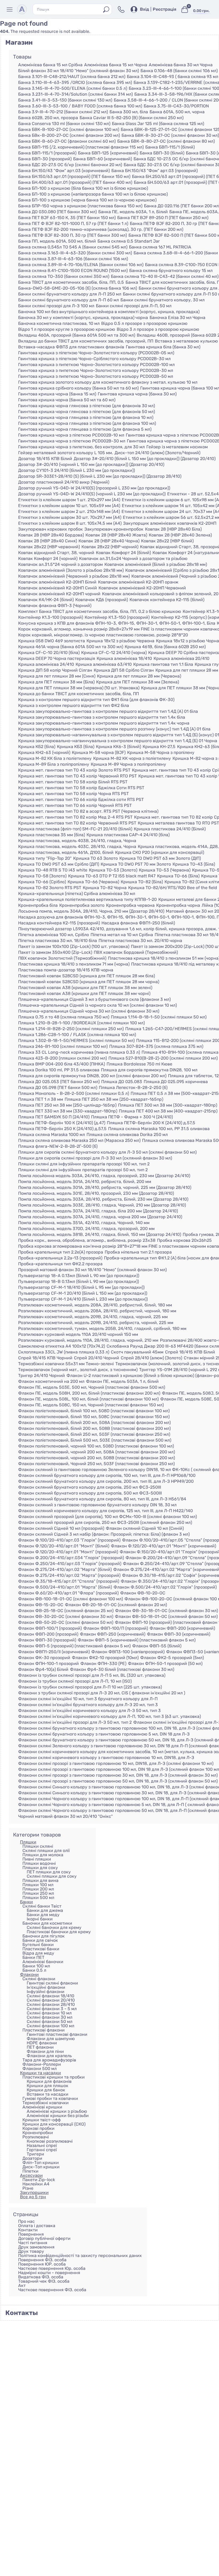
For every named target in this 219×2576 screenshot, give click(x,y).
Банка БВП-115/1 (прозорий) (47, 153)
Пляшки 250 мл (38, 1893)
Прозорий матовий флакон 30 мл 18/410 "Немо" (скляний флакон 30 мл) (92, 1270)
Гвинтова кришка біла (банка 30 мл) (163, 347)
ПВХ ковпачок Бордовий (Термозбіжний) (136, 952)
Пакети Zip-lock (39, 2180)
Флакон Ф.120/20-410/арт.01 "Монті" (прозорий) (68, 1552)
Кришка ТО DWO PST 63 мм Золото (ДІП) (160, 858)
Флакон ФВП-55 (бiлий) (157, 1646)
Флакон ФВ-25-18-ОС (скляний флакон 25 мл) (66, 1611)
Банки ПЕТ (33, 1957)
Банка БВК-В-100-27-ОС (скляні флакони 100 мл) (69, 130)
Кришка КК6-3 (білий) (118, 747)
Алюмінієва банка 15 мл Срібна (50, 65)
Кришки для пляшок (48, 2086)
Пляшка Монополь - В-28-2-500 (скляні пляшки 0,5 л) (74, 1094)
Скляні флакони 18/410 (50, 1996)
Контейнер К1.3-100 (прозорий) (51, 617)
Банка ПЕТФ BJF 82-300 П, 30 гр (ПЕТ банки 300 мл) (73, 235)
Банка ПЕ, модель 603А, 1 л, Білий (133, 212)
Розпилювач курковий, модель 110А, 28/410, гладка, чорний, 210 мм (88, 1340)
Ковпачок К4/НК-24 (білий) (46, 600)
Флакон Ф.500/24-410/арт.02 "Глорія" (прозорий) (165, 1587)
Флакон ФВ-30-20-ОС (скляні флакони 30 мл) (66, 1617)
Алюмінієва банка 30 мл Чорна (181, 65)
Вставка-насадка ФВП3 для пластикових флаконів (71, 347)
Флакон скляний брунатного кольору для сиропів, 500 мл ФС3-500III (90, 1493)
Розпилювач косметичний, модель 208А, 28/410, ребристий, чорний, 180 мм (97, 1311)
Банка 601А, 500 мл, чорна (177, 112)
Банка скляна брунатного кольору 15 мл (171, 271)
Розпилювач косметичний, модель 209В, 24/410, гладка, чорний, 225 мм (93, 1317)
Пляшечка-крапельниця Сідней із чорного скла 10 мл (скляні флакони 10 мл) (97, 1005)
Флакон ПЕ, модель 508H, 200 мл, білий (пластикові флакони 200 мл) (89, 1393)
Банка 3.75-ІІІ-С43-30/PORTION (176, 106)
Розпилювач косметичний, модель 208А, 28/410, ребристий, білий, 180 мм (95, 1305)
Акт (22, 2285)
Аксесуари (31, 2175)
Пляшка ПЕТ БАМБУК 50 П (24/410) (54, 1117)
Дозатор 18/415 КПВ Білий (45, 459)
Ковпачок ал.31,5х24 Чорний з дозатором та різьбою (133, 559)
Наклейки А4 (36, 2184)
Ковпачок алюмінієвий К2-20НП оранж (138, 582)
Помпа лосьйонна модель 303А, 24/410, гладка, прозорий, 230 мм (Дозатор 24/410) (104, 1176)
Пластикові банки (41, 1949)
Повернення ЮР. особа (42, 2264)
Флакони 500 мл (40, 2069)
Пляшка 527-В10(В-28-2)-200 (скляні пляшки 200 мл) (163, 1058)
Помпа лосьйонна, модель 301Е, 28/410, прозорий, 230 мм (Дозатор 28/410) (96, 1193)
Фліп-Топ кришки (41, 2163)
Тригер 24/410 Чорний (42, 1376)
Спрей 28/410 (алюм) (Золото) (151, 1358)
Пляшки (28, 1842)
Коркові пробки (38, 2128)
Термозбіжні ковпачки (46, 2103)
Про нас (26, 2221)
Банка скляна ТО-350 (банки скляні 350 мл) (64, 277)
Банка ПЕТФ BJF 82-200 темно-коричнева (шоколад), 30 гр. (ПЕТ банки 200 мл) (101, 229)
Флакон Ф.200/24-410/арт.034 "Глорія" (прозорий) (71, 1558)
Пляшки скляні (38, 1846)
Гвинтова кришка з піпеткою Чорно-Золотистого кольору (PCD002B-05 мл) (96, 353)
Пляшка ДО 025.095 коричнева (176, 1082)
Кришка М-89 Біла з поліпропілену (54, 764)
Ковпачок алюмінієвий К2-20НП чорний (59, 594)
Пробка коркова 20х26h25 (184, 1240)
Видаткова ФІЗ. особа (41, 2277)
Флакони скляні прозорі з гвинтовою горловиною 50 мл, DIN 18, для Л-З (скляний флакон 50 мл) (118, 1781)
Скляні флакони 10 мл (49, 2013)
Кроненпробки (38, 2133)
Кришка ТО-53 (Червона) (165, 870)
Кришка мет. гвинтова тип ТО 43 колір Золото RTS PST (74, 770)
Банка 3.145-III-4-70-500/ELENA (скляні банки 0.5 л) (73, 88)
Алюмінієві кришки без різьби (58, 2116)
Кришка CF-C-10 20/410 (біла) (49, 653)
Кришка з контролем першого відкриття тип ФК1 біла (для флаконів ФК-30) (96, 700)
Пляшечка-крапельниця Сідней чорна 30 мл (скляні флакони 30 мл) (89, 1011)
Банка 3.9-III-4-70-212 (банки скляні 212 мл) (63, 112)
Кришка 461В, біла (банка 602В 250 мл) (165, 647)
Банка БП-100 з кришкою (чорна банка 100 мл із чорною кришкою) (87, 200)
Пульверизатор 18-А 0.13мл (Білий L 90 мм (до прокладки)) (79, 1276)
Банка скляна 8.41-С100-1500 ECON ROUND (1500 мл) (73, 271)
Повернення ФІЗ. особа (42, 2260)
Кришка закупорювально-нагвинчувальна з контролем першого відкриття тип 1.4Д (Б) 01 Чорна (118, 741)
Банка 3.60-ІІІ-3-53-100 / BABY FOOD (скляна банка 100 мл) (80, 106)
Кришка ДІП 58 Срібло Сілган (124, 670)
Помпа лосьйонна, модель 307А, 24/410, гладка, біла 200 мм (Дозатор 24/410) (98, 1211)
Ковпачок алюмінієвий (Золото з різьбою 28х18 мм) (71, 570)
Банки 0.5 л (34, 1970)
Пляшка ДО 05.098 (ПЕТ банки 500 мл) (58, 1088)
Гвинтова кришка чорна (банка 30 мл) (137, 394)
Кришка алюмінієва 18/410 (124, 659)
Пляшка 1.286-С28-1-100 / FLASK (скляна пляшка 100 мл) (77, 1035)
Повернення (31, 2234)
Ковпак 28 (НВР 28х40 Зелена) (180, 535)
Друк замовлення (36, 2247)
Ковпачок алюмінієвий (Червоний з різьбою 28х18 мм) (74, 576)
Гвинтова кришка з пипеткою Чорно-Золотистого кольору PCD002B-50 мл (96, 376)
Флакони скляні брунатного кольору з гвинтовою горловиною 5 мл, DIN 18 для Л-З (104, 1734)
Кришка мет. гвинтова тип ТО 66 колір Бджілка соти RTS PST (81, 800)
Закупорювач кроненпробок (114, 529)
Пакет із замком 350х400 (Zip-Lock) (55, 952)
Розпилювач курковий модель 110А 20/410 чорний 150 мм (78, 1334)
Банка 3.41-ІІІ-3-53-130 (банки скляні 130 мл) (65, 100)
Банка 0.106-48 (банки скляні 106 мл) (179, 71)
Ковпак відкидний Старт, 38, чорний (56, 553)
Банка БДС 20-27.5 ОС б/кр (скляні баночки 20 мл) (70, 165)
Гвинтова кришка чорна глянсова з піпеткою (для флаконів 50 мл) (87, 412)
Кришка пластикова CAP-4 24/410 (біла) (128, 835)
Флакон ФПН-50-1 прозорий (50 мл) (165, 1664)
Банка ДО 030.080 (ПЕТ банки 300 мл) (57, 212)
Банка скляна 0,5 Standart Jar (129, 241)
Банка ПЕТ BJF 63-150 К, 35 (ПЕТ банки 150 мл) (67, 218)
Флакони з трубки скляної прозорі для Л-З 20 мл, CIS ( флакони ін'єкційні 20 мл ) (102, 1693)
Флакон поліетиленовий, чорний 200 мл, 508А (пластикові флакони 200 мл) (97, 1452)
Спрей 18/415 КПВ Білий (190, 1352)
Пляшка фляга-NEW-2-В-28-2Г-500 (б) (58, 1146)
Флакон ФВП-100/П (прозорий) (116, 1628)
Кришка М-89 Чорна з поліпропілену (128, 764)
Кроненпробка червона (130, 905)
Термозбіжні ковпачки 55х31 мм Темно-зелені (66, 1364)
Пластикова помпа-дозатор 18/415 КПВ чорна (66, 970)
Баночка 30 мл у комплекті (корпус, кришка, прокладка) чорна (83, 318)
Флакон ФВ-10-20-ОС (143, 1593)
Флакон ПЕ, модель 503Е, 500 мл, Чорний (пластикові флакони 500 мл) (92, 1387)
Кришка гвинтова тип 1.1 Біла (163, 664)
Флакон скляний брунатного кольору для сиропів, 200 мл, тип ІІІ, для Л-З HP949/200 (106, 1481)
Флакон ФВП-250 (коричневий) (113, 1634)
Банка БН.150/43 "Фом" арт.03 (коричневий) (64, 171)
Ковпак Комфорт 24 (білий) (123, 553)
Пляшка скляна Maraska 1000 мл (52, 1135)
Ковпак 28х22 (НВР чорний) (110, 547)
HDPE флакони (42, 2043)
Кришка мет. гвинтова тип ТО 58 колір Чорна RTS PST (73, 794)
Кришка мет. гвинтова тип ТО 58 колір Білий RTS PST (73, 782)
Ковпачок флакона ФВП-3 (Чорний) (55, 606)
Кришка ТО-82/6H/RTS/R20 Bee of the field (173, 888)
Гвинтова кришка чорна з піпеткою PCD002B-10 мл (71, 435)
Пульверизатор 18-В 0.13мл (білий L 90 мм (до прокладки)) (79, 1282)
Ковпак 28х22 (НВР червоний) (49, 547)
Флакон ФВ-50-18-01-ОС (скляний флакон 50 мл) (166, 1617)
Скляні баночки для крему (54, 1927)
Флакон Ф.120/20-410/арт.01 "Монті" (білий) (64, 1546)
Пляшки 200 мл (38, 1889)
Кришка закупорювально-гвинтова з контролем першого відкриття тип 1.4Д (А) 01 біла (108, 711)
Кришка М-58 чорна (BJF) (99, 753)
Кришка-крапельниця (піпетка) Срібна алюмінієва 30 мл (77, 894)
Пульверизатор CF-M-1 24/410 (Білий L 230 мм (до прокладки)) (83, 1299)
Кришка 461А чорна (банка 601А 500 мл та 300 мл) (71, 647)
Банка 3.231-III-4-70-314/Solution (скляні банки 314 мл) (75, 94)
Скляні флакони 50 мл (50, 2022)
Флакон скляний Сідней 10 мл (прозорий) (61, 1528)
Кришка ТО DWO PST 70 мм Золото (136, 864)
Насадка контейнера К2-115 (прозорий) (59, 923)
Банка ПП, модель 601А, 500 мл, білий (57, 241)
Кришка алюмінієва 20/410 (181, 659)
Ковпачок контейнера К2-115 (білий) (167, 600)
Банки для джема (45, 1910)
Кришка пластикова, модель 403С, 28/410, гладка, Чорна (77, 847)
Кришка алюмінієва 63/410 (104, 664)
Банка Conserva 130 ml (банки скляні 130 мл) (64, 124)
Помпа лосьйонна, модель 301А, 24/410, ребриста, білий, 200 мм (85, 1182)
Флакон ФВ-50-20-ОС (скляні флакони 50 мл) (66, 1622)
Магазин (19, 42)
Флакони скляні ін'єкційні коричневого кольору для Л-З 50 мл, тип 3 (89, 1711)
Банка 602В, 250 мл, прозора (48, 118)
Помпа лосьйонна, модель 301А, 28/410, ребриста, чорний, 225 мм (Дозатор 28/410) (105, 1188)
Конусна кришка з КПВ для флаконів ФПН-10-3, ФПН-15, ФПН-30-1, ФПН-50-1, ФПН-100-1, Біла (117, 623)
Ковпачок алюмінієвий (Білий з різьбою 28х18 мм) (156, 565)
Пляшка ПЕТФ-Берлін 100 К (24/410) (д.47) (62, 1123)
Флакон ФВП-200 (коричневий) (182, 1628)
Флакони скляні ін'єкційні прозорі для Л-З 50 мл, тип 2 (75, 1722)
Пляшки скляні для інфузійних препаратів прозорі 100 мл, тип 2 (84, 1164)
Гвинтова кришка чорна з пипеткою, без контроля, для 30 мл (81, 447)
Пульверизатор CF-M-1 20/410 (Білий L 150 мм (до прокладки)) (83, 1293)
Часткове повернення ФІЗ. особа (52, 2290)
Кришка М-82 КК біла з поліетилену (55, 758)
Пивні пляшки (37, 1859)
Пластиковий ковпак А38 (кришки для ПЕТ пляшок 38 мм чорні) (84, 994)
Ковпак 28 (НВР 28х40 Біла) (173, 529)
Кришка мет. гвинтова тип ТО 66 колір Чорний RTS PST (75, 806)
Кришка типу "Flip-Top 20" (45, 858)
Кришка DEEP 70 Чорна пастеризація (57, 659)
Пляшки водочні (39, 1863)
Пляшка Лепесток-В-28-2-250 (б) (133, 1088)
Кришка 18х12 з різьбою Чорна (187, 641)
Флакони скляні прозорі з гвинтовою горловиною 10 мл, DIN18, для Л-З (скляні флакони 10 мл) (116, 1764)
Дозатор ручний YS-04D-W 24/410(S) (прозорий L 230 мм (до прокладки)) (94, 488)
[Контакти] (121, 9)
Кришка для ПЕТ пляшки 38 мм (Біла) (56, 682)
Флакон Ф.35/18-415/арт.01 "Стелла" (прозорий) (69, 1581)
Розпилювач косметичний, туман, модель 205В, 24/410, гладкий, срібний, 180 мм (102, 1329)
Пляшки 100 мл (38, 1885)
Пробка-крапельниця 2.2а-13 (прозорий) (60, 1258)
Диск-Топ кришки (41, 2167)
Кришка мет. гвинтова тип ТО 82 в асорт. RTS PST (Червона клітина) (88, 811)
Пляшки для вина (40, 1880)
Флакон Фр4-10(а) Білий (43, 1670)
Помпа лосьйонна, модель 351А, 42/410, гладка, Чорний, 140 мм (84, 1223)
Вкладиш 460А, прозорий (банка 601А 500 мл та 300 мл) (77, 335)
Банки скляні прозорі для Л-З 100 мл (56, 306)
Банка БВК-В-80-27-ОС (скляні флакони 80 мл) (166, 141)
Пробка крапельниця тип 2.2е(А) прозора (61, 1252)
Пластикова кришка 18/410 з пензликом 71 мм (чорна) (74, 964)
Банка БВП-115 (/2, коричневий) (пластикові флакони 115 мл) (81, 147)
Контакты (22, 2313)
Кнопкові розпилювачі (50, 2141)
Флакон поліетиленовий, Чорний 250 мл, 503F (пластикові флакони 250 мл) (96, 1464)
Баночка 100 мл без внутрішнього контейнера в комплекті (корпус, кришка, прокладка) (109, 312)
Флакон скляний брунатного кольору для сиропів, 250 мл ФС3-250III (90, 1487)
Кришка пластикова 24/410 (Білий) (170, 829)
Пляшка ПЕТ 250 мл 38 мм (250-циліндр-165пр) (67, 1105)
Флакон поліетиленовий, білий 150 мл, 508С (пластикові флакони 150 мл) (94, 1417)
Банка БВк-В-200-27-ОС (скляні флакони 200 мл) (69, 135)
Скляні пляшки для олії (46, 1851)
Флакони (29, 1974)
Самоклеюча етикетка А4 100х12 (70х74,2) (62, 1346)
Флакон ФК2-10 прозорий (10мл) (105, 1658)
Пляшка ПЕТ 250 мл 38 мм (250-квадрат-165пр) (114, 1099)
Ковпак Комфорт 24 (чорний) (48, 559)
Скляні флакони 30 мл (50, 2017)
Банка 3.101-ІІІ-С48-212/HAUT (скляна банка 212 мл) (72, 77)
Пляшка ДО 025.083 (122, 1082)
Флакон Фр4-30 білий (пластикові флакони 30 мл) (122, 1670)
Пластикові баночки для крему (59, 1932)
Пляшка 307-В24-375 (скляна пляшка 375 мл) (156, 1046)
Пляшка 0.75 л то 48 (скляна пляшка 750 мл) (64, 1017)
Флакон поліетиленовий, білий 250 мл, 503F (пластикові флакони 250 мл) (94, 1434)
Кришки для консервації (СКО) (54, 2124)
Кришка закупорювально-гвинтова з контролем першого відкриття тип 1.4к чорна (104, 723)
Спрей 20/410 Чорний (97, 1358)
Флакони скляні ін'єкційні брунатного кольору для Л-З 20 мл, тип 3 (88, 1705)
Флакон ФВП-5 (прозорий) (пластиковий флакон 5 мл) (74, 1646)
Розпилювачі (36, 2137)
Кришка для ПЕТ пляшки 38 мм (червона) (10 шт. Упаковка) (79, 688)
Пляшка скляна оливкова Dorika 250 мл (127, 1135)
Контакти (28, 2230)
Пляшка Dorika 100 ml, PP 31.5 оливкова (59, 1070)
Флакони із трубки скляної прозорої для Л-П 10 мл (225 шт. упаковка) (90, 1687)
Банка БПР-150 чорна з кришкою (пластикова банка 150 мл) (80, 206)
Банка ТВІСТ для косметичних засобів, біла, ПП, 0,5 (71, 282)
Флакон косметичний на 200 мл (51, 1382)
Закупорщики (34, 2192)
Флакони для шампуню (51, 2039)
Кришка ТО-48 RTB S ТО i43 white (53, 870)
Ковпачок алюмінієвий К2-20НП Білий (57, 582)
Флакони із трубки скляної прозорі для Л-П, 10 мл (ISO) (75, 1681)
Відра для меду (38, 1953)
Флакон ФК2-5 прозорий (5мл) (172, 1658)
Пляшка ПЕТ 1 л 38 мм (41, 1099)
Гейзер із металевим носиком (177, 447)
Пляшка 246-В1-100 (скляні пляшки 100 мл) (63, 1046)
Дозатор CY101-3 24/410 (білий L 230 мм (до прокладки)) (77, 470)
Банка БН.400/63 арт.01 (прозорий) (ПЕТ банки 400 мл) (75, 182)
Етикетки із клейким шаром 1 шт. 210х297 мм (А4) (69, 500)
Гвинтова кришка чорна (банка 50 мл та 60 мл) (67, 400)
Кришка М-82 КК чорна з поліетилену (132, 758)
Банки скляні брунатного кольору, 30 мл (163, 300)
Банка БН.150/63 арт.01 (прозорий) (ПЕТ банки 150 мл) (74, 177)
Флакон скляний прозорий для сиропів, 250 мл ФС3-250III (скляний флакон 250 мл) (105, 1523)
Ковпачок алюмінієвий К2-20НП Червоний (142, 588)
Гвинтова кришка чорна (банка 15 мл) (57, 394)
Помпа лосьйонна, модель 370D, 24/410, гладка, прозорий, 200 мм (86, 1229)
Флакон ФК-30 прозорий (44, 1658)
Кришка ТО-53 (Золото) (113, 870)
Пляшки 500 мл (38, 1898)
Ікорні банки (40, 1919)
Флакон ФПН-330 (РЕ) (103, 1664)
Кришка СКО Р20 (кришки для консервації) (160, 853)
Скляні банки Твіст (42, 1906)
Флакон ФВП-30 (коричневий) (179, 1634)
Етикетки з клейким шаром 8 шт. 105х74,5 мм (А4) (70, 523)
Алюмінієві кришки (42, 2107)
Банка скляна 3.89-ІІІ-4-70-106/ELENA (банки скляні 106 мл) (81, 265)
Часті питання (33, 2243)
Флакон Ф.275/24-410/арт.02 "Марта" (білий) (65, 1570)
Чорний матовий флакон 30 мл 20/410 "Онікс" (65, 1816)
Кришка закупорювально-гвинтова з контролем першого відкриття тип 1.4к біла (102, 717)
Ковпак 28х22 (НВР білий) (167, 541)
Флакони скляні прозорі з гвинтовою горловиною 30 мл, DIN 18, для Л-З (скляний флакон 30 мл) (118, 1775)
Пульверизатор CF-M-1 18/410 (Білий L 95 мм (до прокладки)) (81, 1287)
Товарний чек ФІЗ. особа (44, 2281)
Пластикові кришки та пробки (54, 2077)
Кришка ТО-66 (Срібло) (42, 882)
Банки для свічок (40, 1940)
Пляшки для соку (40, 1868)
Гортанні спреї (42, 2150)
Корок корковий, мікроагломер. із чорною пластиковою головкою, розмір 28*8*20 (103, 635)
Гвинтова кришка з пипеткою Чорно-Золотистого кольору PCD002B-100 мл (96, 365)
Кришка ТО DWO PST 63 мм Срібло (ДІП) (59, 864)
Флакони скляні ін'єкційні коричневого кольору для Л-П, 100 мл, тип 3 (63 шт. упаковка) (109, 1717)
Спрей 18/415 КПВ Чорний (45, 1358)
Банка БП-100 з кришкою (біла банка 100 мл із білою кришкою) (83, 188)
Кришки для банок (46, 2090)
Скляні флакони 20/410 (51, 2000)
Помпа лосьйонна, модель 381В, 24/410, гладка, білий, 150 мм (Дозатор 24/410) (100, 1235)
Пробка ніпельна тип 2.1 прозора (138, 1252)
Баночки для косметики (47, 1923)
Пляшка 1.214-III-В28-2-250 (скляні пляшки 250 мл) (71, 1029)
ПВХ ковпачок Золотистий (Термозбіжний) (62, 958)
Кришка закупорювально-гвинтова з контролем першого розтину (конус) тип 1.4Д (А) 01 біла (114, 729)
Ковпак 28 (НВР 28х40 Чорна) (109, 541)
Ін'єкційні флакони (46, 1987)
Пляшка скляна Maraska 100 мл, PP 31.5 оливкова (159, 1129)
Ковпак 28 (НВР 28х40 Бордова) (51, 535)
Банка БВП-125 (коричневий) (108, 153)
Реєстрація (165, 9)
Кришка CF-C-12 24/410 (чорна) (114, 653)
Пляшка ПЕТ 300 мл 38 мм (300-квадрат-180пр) (168, 1105)
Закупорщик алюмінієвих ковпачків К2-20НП (170, 523)
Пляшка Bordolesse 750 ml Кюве (139, 1064)
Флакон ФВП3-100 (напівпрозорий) (128, 1652)
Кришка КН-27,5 (159, 747)
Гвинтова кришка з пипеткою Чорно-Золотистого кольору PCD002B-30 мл (96, 371)
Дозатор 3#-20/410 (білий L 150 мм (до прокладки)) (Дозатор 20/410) (145, 459)
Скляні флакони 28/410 (51, 2004)
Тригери (35, 2154)
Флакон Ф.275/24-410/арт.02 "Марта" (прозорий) (69, 1575)
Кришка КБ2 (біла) (37, 747)
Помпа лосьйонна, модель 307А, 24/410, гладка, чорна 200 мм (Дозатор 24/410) (100, 1217)
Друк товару (31, 2251)
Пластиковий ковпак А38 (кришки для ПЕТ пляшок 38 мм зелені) (85, 988)
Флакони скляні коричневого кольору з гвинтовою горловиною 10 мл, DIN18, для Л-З (106, 1758)
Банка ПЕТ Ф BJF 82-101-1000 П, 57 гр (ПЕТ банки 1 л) (73, 224)
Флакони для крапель (49, 2056)
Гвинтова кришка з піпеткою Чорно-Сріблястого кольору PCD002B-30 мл (94, 359)
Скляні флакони (39, 1979)
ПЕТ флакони (40, 2047)
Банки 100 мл (36, 1966)
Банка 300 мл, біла (129, 112)
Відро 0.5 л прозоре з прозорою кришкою (144, 324)
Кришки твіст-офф (42, 2120)
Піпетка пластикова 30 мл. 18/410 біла (58, 941)
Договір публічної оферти (44, 2238)
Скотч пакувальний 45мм (137, 1352)
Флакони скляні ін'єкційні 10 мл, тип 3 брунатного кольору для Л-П (88, 1699)
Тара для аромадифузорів (49, 2060)
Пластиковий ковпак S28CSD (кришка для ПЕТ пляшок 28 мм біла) (87, 976)
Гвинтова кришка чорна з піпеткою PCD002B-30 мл (72, 441)
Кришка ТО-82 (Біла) (142, 882)
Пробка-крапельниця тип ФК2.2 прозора (60, 1264)
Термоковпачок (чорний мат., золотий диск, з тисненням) (78, 1370)
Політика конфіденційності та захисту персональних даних (80, 2256)
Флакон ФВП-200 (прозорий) (48, 1634)
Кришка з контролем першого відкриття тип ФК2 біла (74, 706)
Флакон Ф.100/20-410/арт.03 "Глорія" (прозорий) (69, 1540)
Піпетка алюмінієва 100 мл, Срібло (54, 935)
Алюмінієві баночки (43, 1962)
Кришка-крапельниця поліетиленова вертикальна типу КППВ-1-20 (87, 900)
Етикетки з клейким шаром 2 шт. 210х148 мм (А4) (69, 512)
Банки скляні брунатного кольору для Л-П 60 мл (69, 300)
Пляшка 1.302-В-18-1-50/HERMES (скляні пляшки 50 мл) (76, 1041)
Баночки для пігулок (44, 1936)
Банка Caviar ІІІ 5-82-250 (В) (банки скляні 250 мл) (132, 118)
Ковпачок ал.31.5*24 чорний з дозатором (60, 565)
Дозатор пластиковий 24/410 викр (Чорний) (64, 482)
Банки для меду (43, 1915)
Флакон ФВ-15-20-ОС (41, 1605)
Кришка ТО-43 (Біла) (194, 864)
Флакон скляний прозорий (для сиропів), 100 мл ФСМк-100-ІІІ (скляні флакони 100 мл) (107, 1517)
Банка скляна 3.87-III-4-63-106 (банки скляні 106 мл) (73, 259)
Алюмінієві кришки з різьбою (57, 2111)
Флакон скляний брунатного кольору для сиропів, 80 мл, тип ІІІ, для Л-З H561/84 (102, 1499)
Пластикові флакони (44, 2030)
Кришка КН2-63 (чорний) (44, 753)
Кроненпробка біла (38, 905)
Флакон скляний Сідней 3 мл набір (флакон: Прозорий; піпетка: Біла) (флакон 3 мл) (104, 1534)
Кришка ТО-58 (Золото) (42, 876)
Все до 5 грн (33, 2197)
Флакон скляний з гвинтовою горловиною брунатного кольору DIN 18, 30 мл (97, 1505)
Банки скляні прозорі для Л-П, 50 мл (134, 306)
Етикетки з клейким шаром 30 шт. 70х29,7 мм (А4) (70, 517)
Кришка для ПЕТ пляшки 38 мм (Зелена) (138, 682)
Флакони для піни (45, 2051)
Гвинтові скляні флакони (52, 1983)
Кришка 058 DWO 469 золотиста (52, 641)
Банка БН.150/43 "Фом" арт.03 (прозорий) (155, 171)
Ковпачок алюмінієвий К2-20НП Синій (58, 588)
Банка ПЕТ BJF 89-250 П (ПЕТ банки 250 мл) (163, 218)
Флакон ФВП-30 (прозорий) (47, 1640)
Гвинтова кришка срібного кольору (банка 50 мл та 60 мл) (78, 388)
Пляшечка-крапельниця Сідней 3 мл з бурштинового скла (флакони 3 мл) (94, 999)
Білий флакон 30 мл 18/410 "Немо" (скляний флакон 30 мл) (79, 71)
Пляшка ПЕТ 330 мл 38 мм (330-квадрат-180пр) (68, 1111)
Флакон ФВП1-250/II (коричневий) (54, 1652)
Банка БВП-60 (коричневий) (103, 159)
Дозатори (32, 2158)
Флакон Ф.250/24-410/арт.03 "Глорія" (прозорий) (70, 1564)
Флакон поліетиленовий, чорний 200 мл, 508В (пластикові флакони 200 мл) (97, 1458)
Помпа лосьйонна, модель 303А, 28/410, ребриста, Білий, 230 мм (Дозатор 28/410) (103, 1199)
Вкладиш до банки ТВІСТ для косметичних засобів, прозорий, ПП (86, 341)
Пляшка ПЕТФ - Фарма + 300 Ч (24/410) (132, 1117)
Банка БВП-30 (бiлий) (162, 153)
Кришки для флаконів (49, 2081)
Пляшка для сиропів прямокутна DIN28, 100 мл (149, 1070)
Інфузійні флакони (46, 1992)
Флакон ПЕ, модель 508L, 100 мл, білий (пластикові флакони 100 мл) (88, 1399)
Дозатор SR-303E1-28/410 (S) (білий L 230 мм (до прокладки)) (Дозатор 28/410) (100, 476)
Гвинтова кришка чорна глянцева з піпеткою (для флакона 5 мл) (85, 429)
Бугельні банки (38, 1945)
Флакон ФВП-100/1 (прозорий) (50, 1628)
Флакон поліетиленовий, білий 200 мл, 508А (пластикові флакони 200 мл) (94, 1423)
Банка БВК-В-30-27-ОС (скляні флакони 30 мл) (170, 135)
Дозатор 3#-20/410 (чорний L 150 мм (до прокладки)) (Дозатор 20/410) (91, 465)
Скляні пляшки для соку (52, 1876)
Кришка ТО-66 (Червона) (93, 882)
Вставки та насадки (48, 2094)
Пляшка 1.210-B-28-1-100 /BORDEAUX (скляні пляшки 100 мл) (81, 1023)
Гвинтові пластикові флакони (57, 2034)
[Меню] (11, 9)
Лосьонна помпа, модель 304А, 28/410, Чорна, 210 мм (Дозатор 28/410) (91, 911)
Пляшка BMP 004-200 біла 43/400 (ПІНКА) (62, 1064)
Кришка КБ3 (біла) (76, 747)
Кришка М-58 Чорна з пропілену (161, 753)
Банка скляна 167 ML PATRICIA (160, 247)
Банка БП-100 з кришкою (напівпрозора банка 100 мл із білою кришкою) (93, 194)
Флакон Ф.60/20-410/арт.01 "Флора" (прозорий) (68, 1593)
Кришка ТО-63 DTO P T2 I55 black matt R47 (112, 876)
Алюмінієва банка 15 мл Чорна (116, 65)
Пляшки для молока (43, 1855)
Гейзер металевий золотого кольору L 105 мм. (66, 453)
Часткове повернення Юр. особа (52, 2268)
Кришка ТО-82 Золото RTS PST (50, 888)
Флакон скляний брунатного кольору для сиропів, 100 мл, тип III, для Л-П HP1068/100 (107, 1476)
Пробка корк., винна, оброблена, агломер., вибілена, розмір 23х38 (87, 1240)
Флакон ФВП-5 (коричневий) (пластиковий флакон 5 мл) (137, 1640)
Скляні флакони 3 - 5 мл (52, 2009)
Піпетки (30, 2171)
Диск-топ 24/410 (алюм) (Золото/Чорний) (157, 453)
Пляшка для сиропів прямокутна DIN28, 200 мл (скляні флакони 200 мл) (92, 1076)
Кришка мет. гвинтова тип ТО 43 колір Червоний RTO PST (77, 776)
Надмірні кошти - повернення (49, 2273)
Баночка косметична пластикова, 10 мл (59, 324)
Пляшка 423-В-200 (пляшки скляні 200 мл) (62, 1058)
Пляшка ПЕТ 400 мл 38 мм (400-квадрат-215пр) (168, 1111)
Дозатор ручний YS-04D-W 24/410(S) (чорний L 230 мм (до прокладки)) (92, 494)
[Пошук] (106, 9)
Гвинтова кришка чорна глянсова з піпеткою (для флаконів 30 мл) (87, 406)
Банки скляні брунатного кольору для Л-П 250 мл (70, 294)
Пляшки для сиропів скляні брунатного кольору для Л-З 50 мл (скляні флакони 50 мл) (107, 1152)
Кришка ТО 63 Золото (95, 858)
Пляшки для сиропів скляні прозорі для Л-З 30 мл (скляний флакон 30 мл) (95, 1158)
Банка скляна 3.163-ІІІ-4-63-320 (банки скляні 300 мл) (75, 253)
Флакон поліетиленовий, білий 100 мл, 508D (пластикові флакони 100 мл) (94, 1411)
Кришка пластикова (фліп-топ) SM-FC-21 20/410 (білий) (75, 829)
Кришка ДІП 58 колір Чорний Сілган (55, 670)
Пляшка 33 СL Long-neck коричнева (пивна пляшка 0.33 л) (79, 1052)
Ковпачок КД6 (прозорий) (102, 600)
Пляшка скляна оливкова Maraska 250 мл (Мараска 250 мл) (79, 1141)
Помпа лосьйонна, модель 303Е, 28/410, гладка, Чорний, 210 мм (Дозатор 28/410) (102, 1205)
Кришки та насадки (40, 2073)
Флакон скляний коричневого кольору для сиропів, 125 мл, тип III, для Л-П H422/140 (105, 1511)
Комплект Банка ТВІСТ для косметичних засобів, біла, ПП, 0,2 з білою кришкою (100, 612)
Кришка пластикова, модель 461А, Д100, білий (66, 853)
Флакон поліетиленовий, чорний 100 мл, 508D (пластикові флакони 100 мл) (96, 1446)
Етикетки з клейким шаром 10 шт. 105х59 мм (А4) (69, 506)
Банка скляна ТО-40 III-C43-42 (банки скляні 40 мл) (165, 277)
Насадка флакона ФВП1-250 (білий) (138, 923)
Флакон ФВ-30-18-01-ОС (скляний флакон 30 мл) (167, 1611)
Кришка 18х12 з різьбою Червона (120, 641)
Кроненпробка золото (82, 905)
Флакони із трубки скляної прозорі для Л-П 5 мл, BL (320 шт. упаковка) (92, 1675)
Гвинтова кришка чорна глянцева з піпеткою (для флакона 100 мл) (87, 423)
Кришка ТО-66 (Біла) (178, 876)
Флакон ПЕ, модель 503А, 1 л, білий (122, 1382)
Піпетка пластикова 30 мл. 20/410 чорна (140, 941)
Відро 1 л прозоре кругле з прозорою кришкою (67, 329)
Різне (28, 2188)
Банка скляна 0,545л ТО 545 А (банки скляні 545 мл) (73, 247)
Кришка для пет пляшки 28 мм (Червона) (139, 676)
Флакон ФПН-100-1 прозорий (48, 1664)
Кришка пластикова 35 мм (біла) (52, 835)
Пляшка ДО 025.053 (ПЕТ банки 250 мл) (59, 1082)
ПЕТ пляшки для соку (49, 1872)
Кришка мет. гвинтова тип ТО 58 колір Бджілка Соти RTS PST (81, 788)
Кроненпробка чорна (178, 905)
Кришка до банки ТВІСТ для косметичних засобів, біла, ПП (79, 694)
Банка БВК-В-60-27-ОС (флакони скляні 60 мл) (67, 141)
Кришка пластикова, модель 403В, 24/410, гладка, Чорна (77, 841)
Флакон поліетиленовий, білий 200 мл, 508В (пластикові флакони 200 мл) (94, 1429)
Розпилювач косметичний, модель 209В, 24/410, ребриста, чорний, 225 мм (96, 1323)
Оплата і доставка (37, 2226)
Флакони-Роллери (42, 2064)
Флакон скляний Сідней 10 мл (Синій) (145, 1528)
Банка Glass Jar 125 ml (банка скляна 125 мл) (158, 124)
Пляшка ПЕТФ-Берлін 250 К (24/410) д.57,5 (62, 1129)
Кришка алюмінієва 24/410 (46, 664)
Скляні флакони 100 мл (50, 2026)
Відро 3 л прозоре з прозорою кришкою (158, 329)
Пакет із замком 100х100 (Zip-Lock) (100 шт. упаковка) (74, 947)
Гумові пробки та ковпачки (50, 2098)
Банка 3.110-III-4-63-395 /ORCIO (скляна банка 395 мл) (75, 83)
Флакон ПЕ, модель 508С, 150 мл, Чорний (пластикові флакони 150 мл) (91, 1405)
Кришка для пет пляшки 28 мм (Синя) (57, 676)
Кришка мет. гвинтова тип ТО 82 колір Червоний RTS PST (77, 823)
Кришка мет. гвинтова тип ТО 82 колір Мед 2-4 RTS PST (75, 817)
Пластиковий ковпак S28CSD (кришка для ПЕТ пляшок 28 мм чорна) (89, 982)
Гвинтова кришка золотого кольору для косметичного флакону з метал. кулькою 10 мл (108, 382)
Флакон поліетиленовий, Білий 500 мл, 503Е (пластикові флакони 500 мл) (95, 1440)
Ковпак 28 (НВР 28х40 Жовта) (116, 535)
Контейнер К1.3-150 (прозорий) (117, 617)
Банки (26, 1902)
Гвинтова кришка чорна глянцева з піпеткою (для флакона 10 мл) (86, 418)
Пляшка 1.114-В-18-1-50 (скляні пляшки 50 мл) (159, 1017)
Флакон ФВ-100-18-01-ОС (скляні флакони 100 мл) (71, 1599)
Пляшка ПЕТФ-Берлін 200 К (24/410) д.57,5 (151, 1123)
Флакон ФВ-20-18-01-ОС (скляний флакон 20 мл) (116, 1605)
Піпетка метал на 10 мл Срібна (122, 935)
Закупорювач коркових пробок (50, 529)
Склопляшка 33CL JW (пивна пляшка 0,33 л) (64, 1352)
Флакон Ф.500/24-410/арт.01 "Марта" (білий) (65, 1587)
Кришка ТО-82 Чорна (105, 888)
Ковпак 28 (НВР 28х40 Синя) (48, 541)
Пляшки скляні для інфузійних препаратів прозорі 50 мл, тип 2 (83, 1170)
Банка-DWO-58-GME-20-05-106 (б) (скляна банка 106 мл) (78, 288)
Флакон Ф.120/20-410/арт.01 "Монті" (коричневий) (163, 1546)
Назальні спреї (42, 2145)
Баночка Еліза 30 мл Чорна (177, 318)
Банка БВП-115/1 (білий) (170, 147)
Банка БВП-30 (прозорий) (45, 159)
